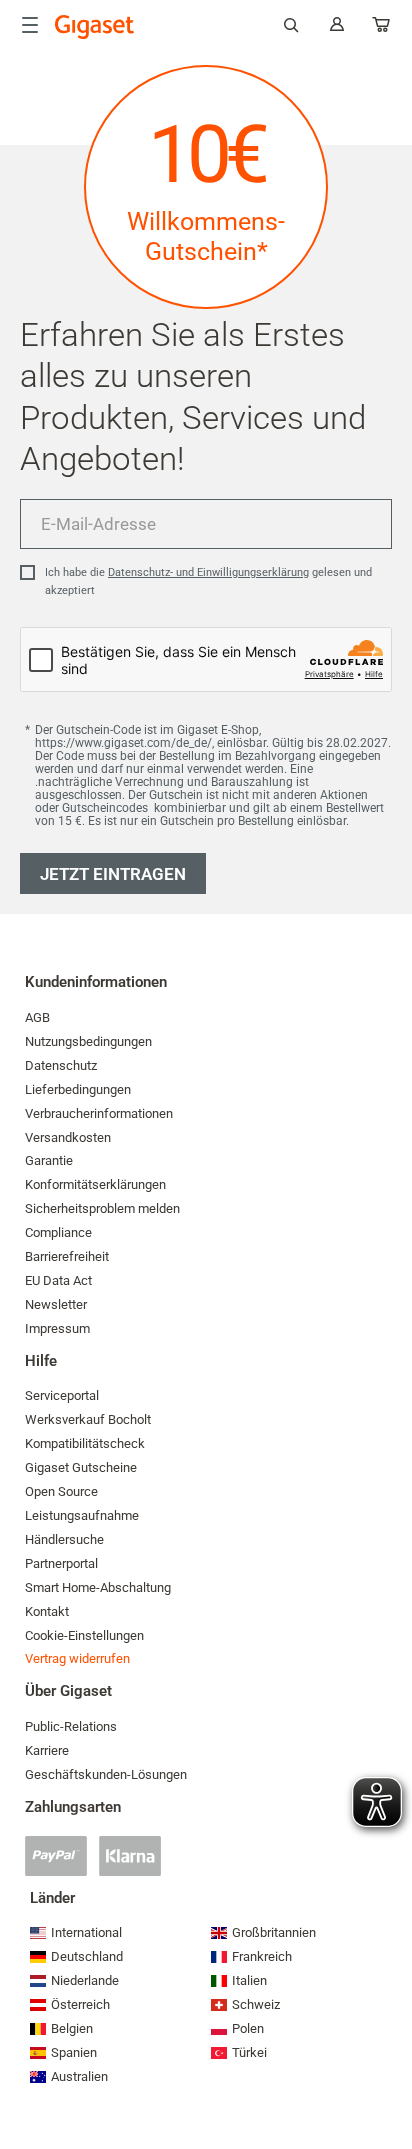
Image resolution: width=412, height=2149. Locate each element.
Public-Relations (71, 1726)
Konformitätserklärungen (95, 1184)
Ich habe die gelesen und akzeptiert (208, 581)
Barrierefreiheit (67, 1256)
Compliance (58, 1232)
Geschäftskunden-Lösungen (106, 1774)
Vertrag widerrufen (77, 1658)
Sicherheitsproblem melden (102, 1208)
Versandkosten (68, 1137)
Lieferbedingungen (78, 1089)
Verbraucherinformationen (99, 1113)
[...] (382, 28)
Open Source (61, 1491)
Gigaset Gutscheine (81, 1467)
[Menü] (30, 25)
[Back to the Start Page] (95, 27)
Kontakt (47, 1611)
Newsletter (56, 1304)
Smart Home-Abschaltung (98, 1587)
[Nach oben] (387, 2074)
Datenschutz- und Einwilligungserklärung (208, 572)
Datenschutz (61, 1065)
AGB (37, 1017)
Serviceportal (62, 1395)
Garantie (49, 1160)
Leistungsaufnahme (82, 1515)
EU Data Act (58, 1280)
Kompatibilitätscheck (85, 1443)
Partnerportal (61, 1563)
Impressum (57, 1328)
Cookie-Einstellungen (84, 1635)
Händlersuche (64, 1539)
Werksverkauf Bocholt (88, 1419)
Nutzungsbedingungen (88, 1041)
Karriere (47, 1750)
